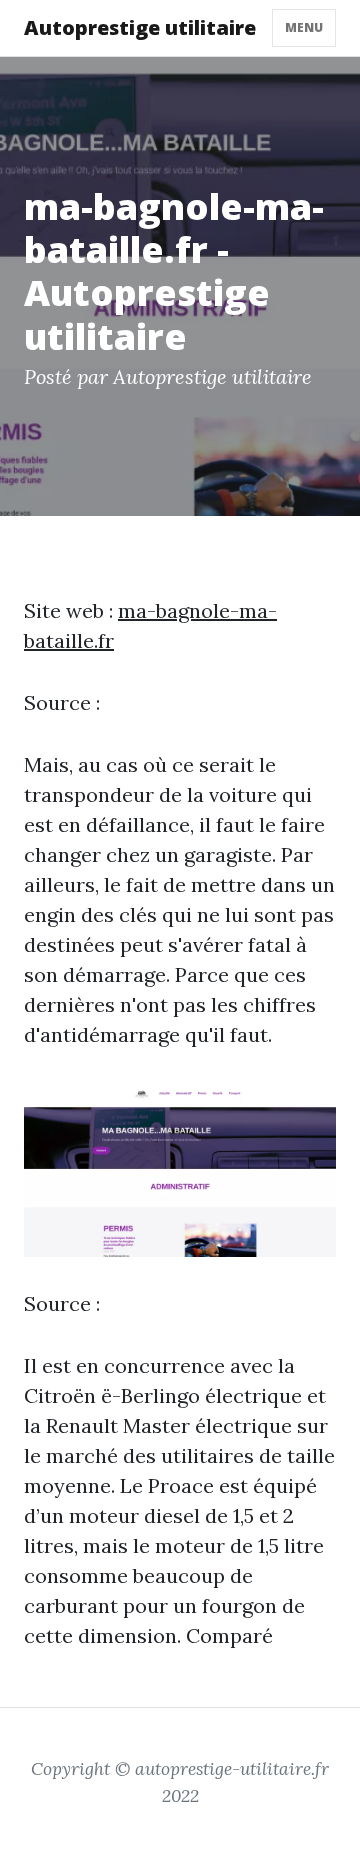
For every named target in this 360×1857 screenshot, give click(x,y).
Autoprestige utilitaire (140, 27)
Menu (304, 27)
